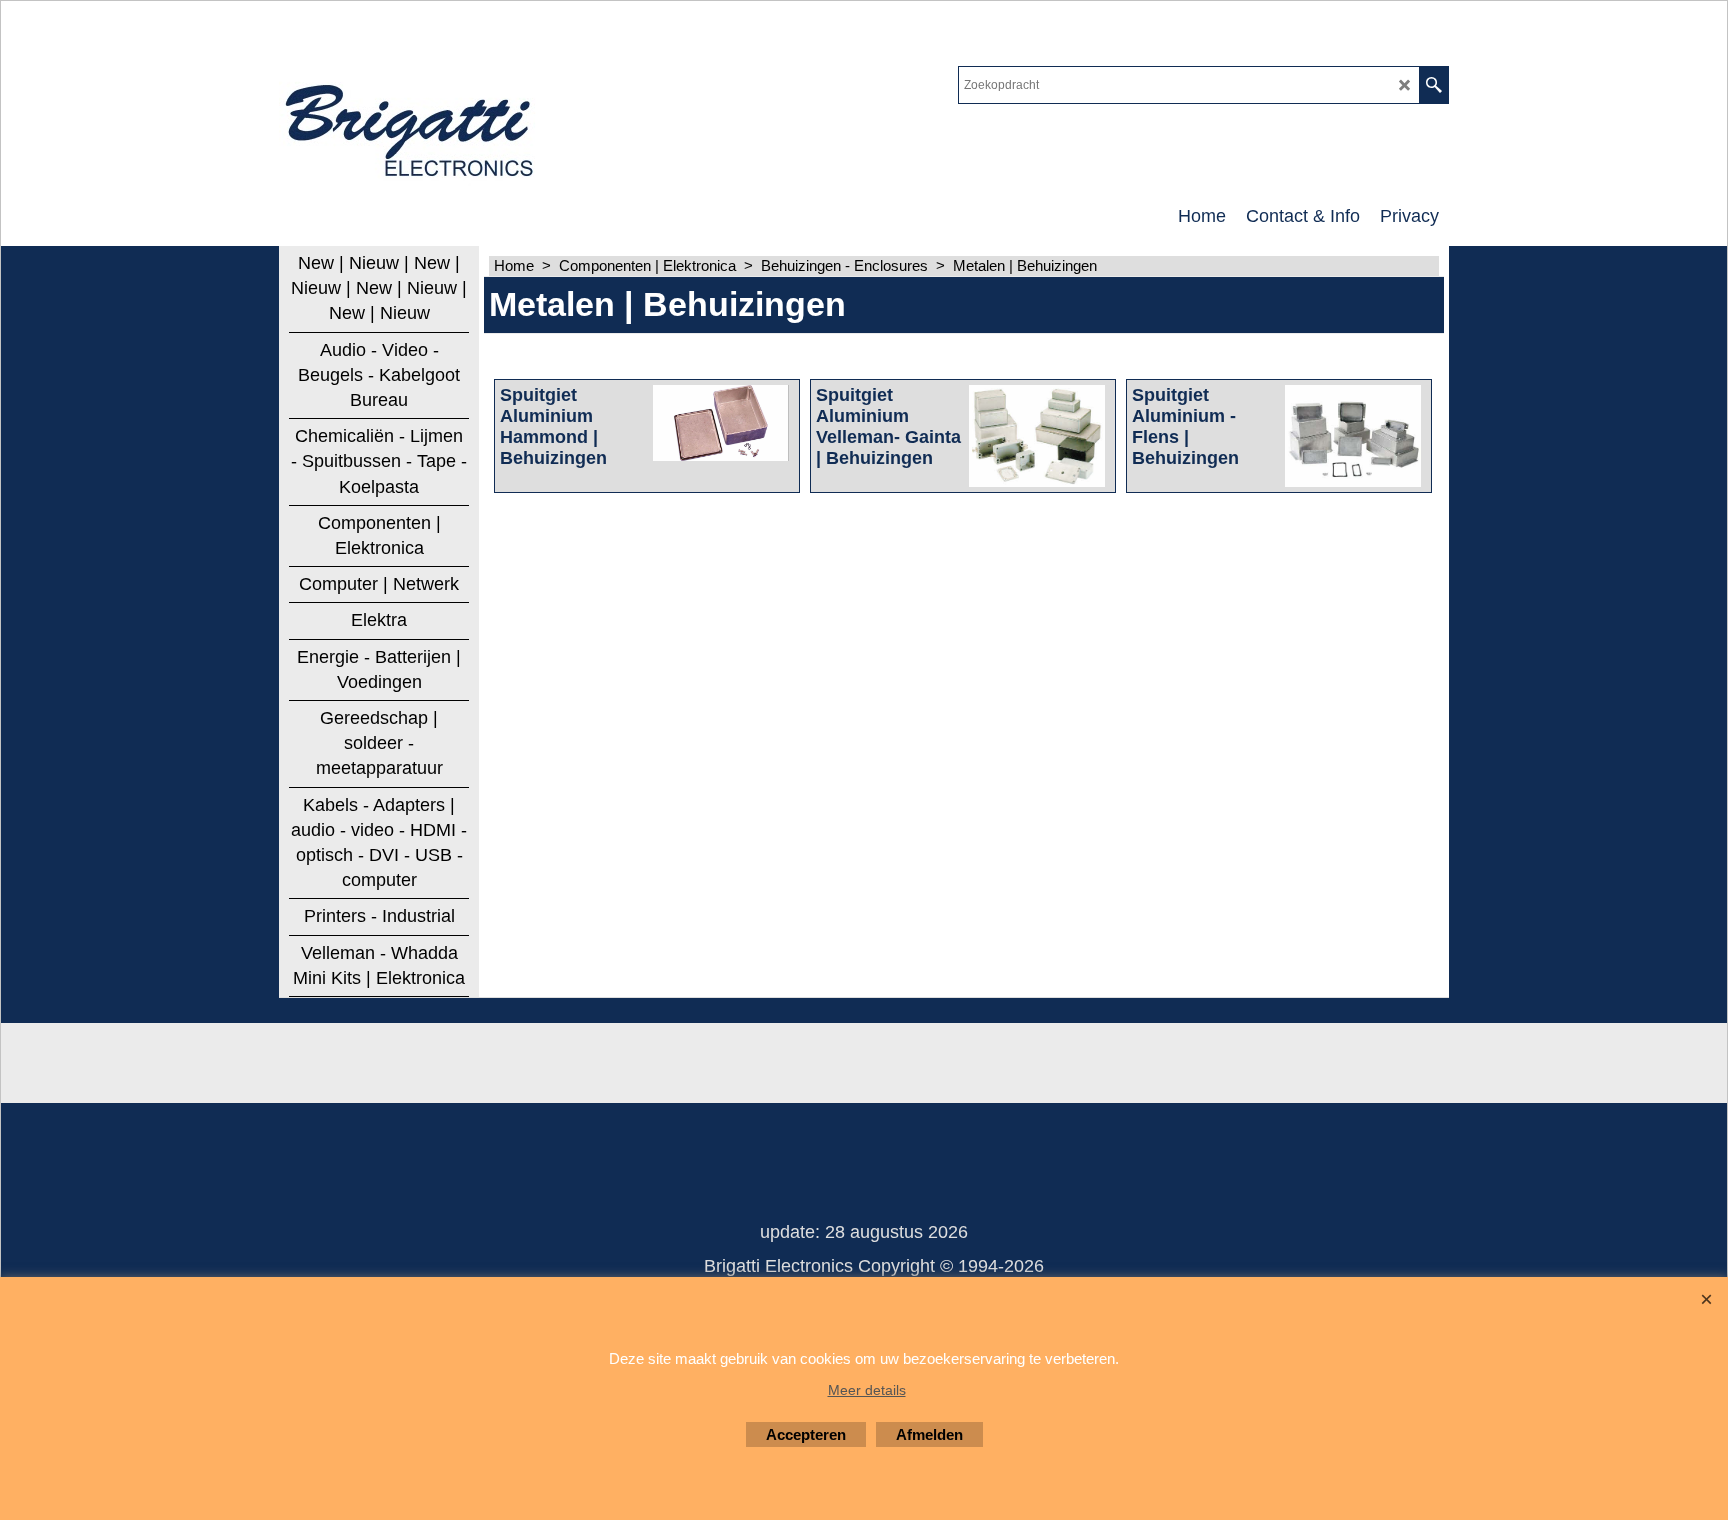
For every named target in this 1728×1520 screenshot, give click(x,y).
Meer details (867, 1390)
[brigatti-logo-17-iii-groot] (411, 126)
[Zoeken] (1433, 85)
